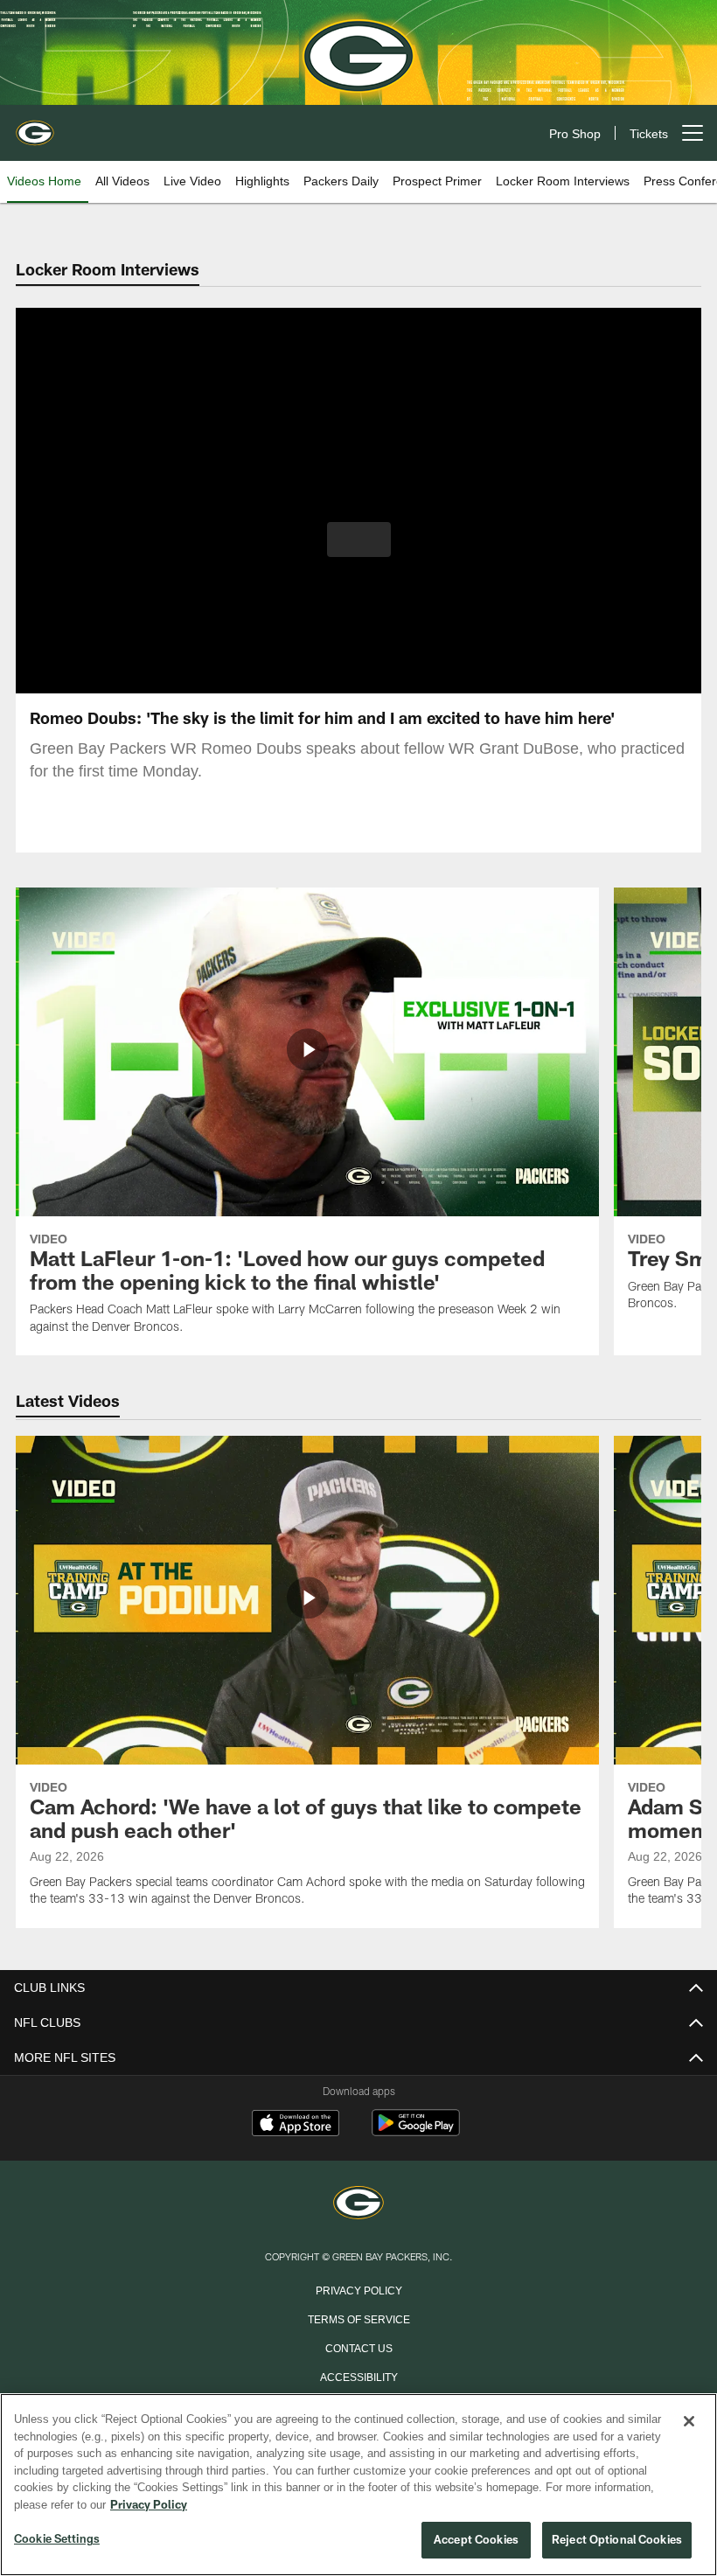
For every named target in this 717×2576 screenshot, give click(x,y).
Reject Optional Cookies (617, 2540)
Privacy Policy (358, 2289)
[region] (358, 2485)
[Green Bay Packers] (358, 2204)
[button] (359, 540)
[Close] (689, 2422)
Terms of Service (358, 2318)
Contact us (358, 2347)
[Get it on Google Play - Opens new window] (416, 2131)
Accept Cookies (476, 2540)
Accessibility (358, 2376)
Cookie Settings (57, 2539)
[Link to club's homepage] (35, 126)
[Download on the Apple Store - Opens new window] (296, 2125)
